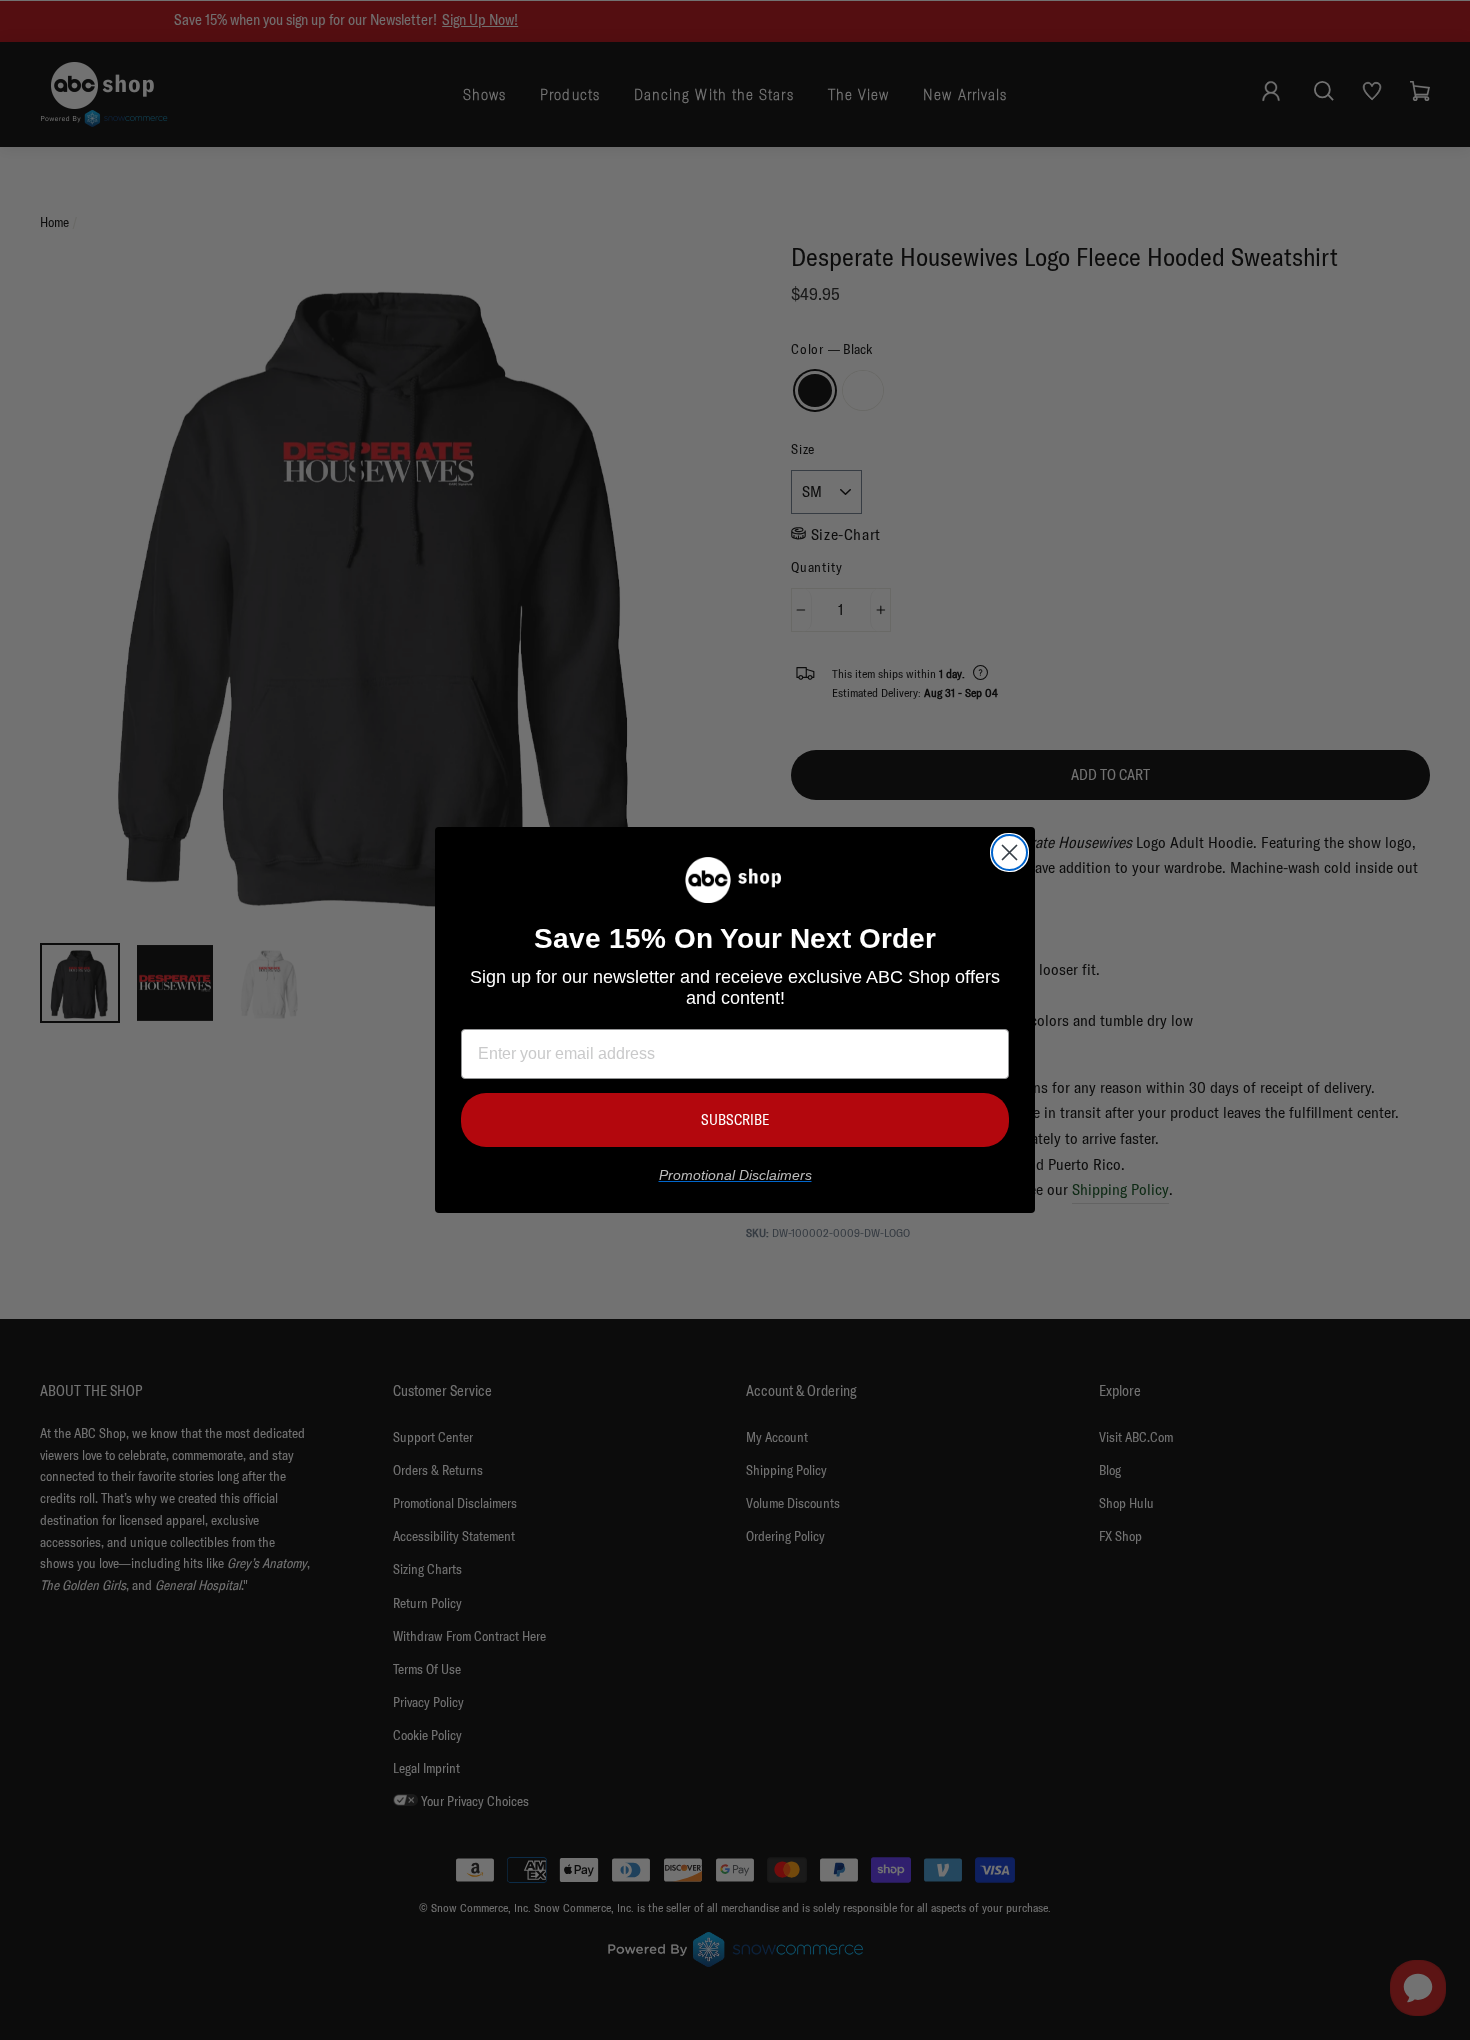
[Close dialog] (1009, 852)
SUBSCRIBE (735, 1119)
